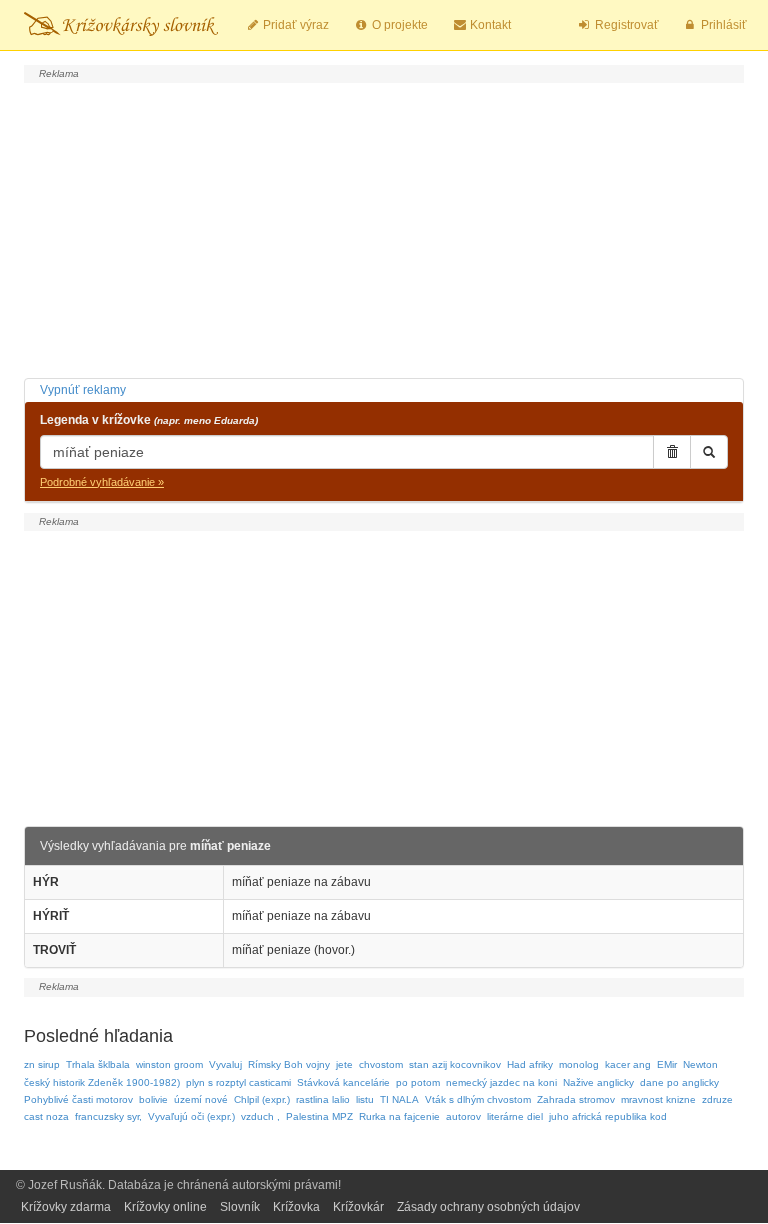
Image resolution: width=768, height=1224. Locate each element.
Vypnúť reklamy (83, 390)
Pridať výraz (294, 25)
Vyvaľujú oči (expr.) (191, 1116)
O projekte (398, 25)
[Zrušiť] (672, 452)
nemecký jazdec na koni (501, 1082)
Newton (700, 1064)
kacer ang (628, 1064)
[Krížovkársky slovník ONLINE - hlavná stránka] (121, 25)
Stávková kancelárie (343, 1082)
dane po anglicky (679, 1082)
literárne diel (515, 1116)
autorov (463, 1116)
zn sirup (42, 1064)
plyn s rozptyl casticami (238, 1082)
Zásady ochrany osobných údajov (488, 1207)
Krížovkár (358, 1207)
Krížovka (296, 1207)
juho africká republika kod (608, 1116)
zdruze (717, 1099)
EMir (667, 1064)
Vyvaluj (225, 1064)
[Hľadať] (709, 452)
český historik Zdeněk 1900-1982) (102, 1082)
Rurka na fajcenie (399, 1116)
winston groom (169, 1064)
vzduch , (260, 1116)
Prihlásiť (722, 25)
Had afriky (530, 1064)
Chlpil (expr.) (262, 1099)
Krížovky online (165, 1207)
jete (344, 1064)
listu (365, 1099)
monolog (579, 1064)
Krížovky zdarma (66, 1207)
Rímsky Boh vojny (289, 1064)
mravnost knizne (658, 1099)
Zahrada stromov (576, 1099)
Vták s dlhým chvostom (478, 1099)
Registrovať (625, 25)
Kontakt (489, 25)
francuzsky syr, (108, 1116)
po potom (418, 1082)
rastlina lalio (323, 1099)
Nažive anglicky (598, 1082)
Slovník (240, 1207)
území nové (201, 1099)
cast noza (46, 1116)
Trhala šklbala (98, 1064)
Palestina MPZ (319, 1116)
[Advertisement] (384, 228)
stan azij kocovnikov (455, 1064)
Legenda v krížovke (149, 420)
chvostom (381, 1064)
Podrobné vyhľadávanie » (102, 482)
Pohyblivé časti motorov (78, 1099)
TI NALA (399, 1099)
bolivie (153, 1099)
